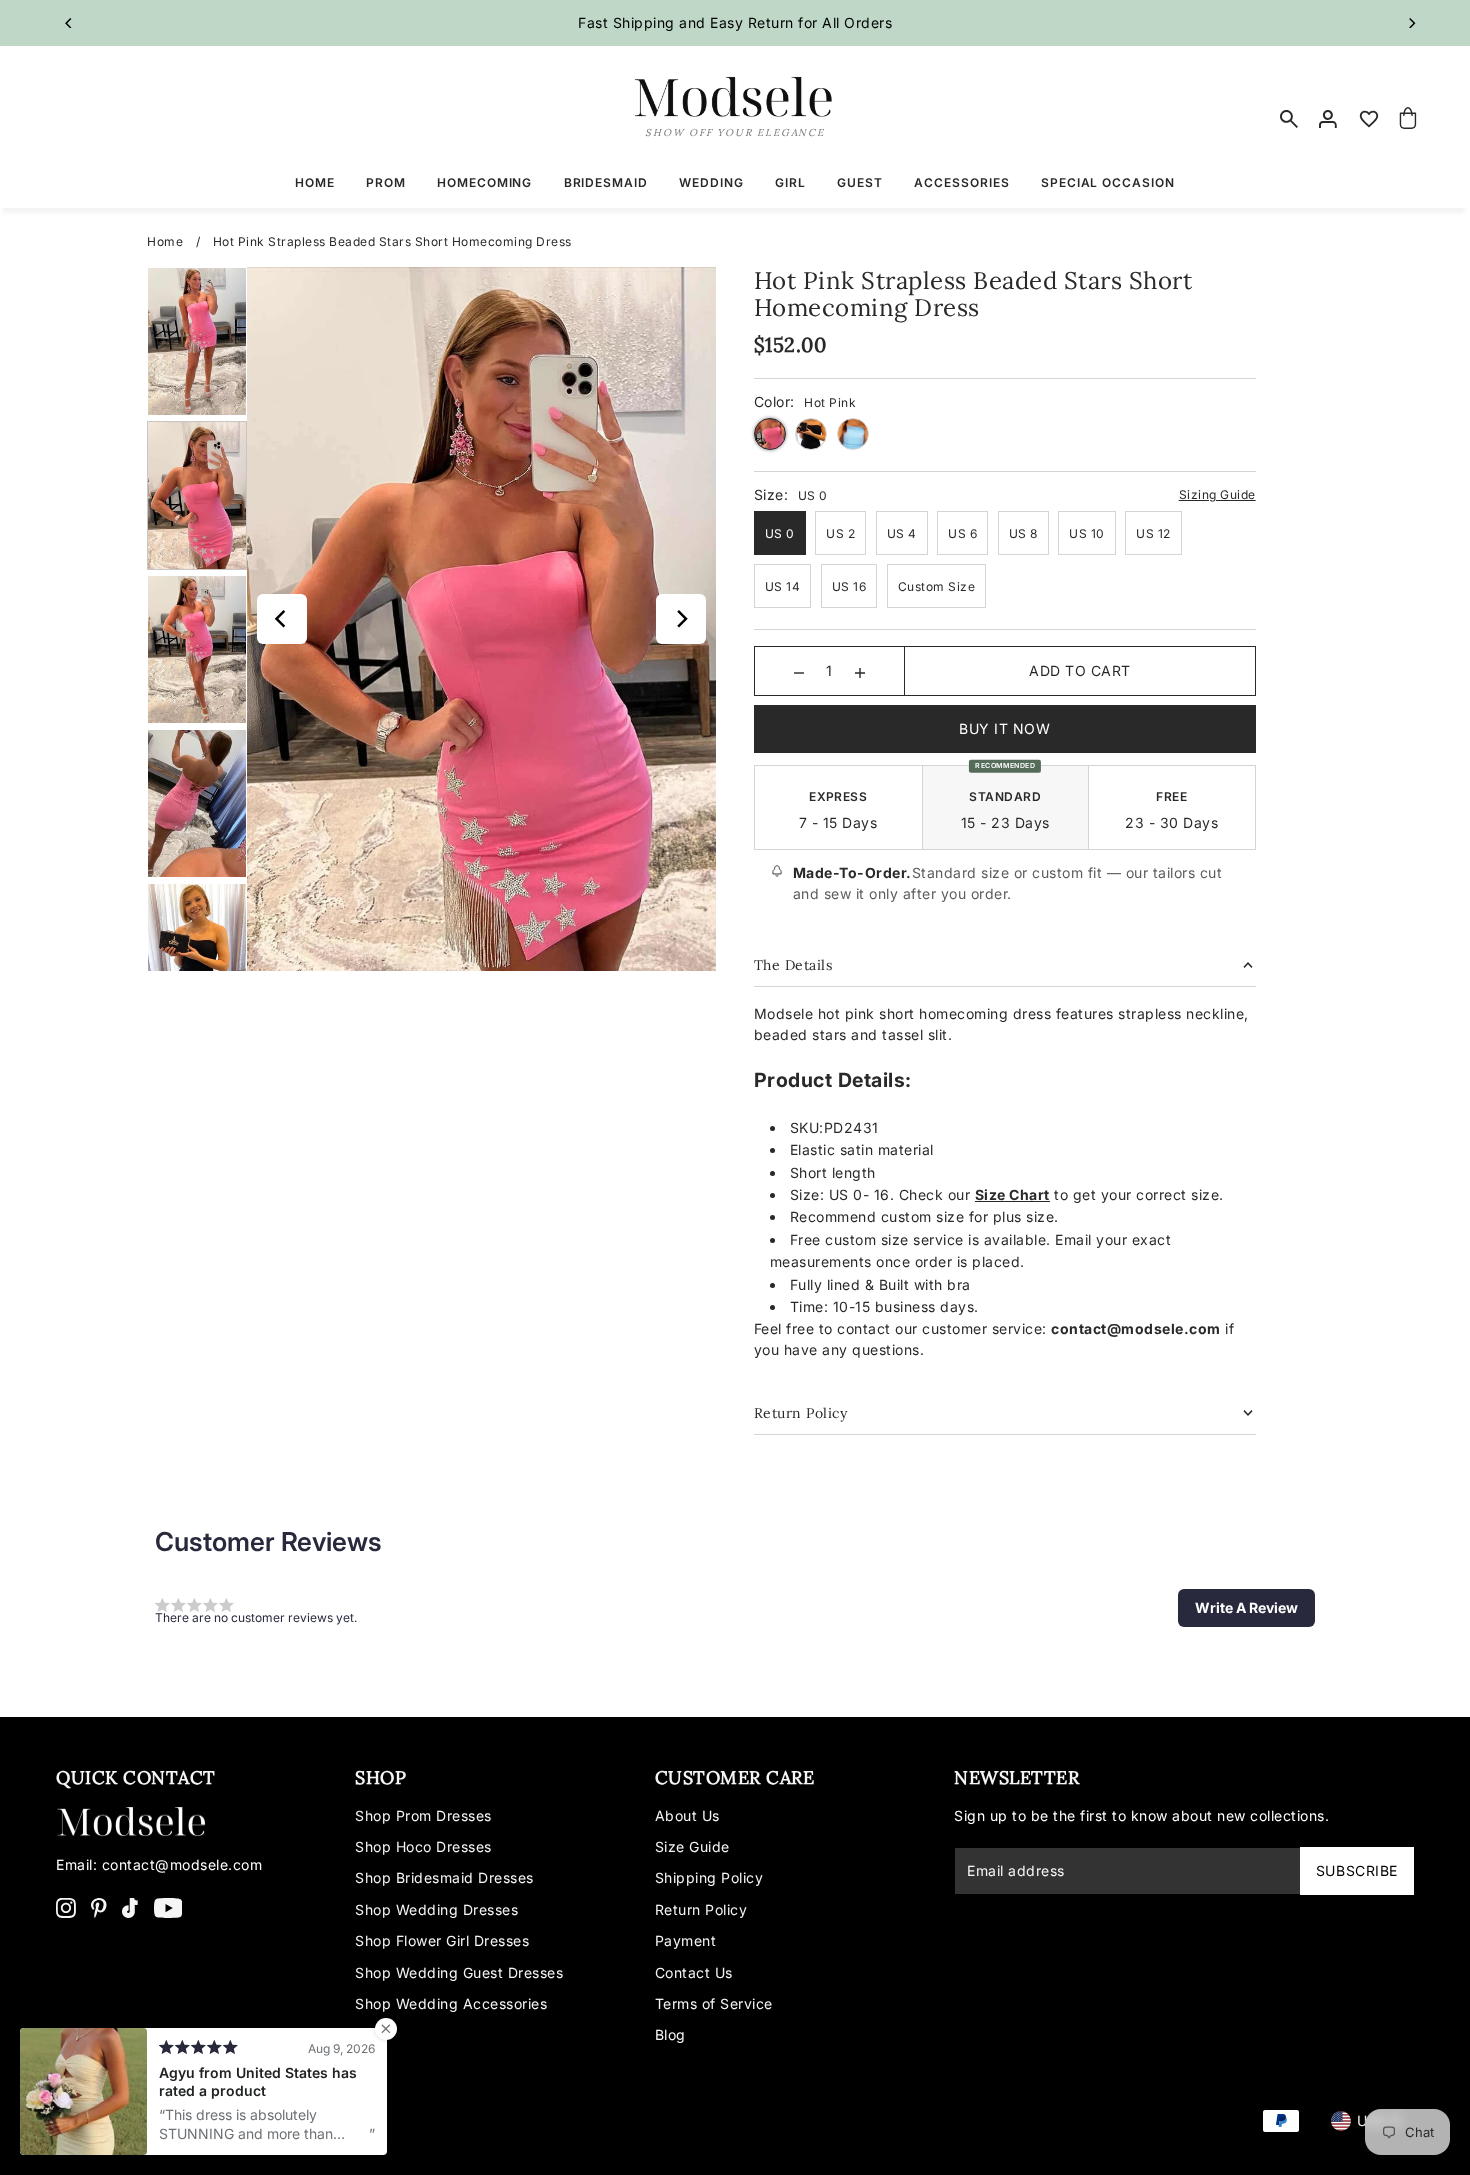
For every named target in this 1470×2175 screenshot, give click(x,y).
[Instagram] (66, 1907)
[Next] (1411, 23)
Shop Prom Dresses (423, 1815)
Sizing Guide (1217, 494)
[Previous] (69, 23)
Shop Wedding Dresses (436, 1909)
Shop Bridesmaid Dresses (444, 1877)
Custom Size (937, 586)
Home (165, 241)
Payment (686, 1940)
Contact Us (694, 1972)
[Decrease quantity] (799, 671)
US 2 (840, 533)
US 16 (849, 586)
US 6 (962, 533)
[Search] (1290, 119)
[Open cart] (1408, 119)
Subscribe (1357, 1870)
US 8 (1023, 533)
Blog (670, 2034)
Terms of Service (714, 2003)
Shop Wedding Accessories (451, 2003)
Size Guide (692, 1846)
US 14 (783, 586)
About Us (687, 1815)
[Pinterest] (99, 1907)
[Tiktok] (130, 1907)
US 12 (1153, 533)
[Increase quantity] (860, 671)
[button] (1246, 1608)
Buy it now (1004, 728)
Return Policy (701, 1909)
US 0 (780, 533)
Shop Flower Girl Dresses (442, 1940)
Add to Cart (1080, 670)
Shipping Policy (709, 1877)
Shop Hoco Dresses (423, 1846)
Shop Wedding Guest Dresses (459, 1972)
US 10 (1087, 533)
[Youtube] (168, 1907)
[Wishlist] (1369, 119)
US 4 (902, 533)
